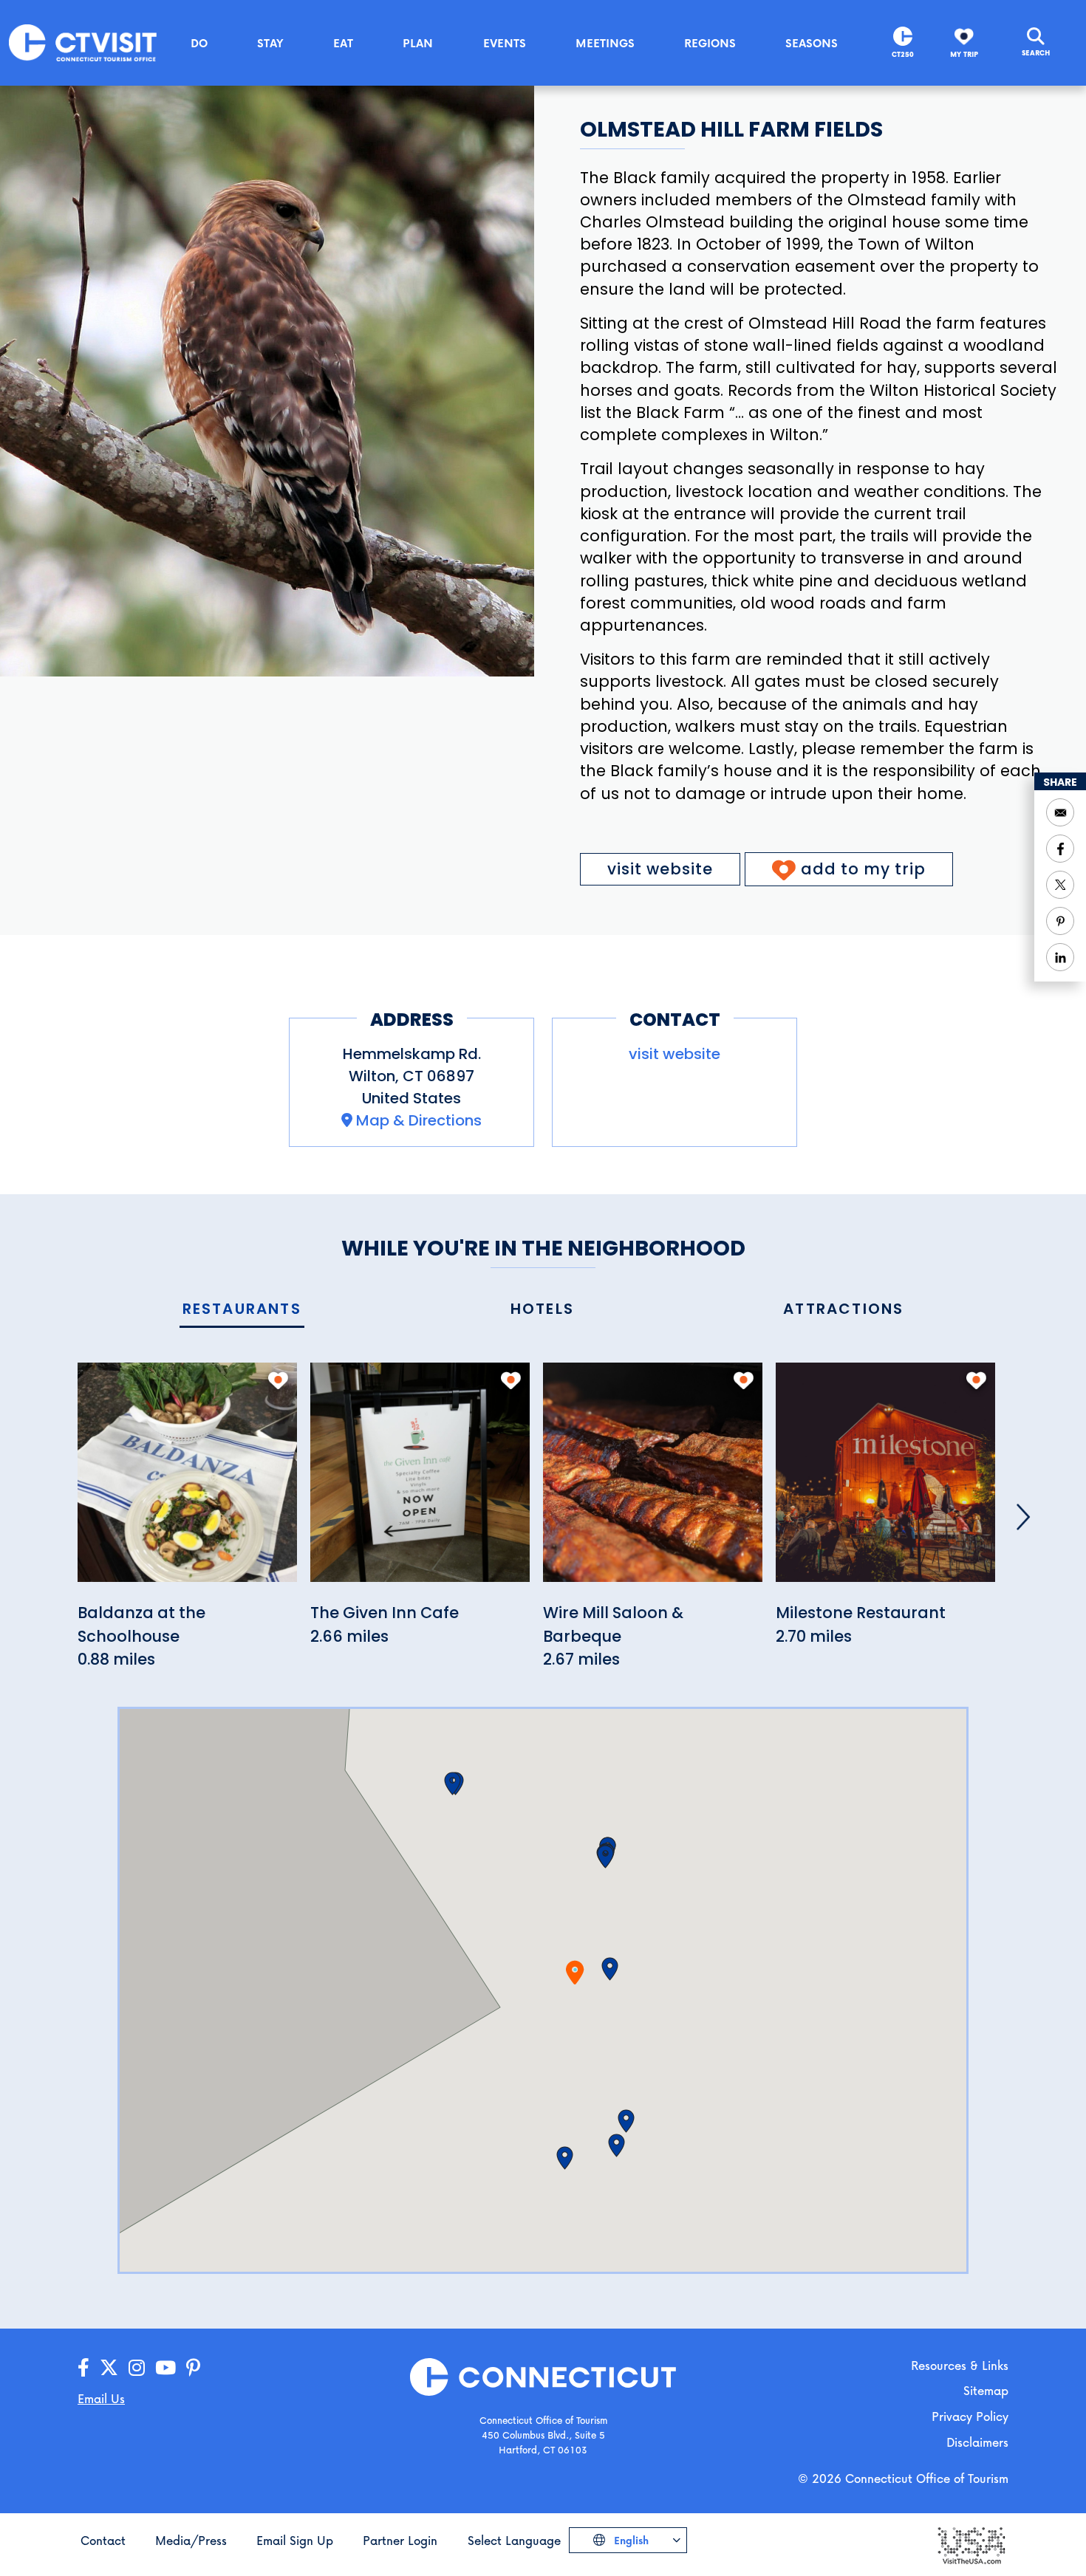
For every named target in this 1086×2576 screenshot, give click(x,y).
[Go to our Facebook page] (83, 2368)
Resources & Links (960, 2365)
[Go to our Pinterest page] (193, 2368)
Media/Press (191, 2540)
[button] (610, 1969)
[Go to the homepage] (83, 42)
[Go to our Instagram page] (137, 2368)
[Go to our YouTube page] (165, 2368)
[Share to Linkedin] (1060, 957)
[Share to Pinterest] (1060, 921)
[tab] (242, 1310)
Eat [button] (343, 43)
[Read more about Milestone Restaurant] (885, 1480)
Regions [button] (710, 43)
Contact (103, 2540)
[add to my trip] (278, 1380)
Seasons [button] (812, 43)
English (630, 2540)
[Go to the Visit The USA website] (971, 2545)
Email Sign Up (295, 2540)
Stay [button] (270, 43)
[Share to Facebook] (1060, 849)
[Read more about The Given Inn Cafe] (420, 1480)
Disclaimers (977, 2442)
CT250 (903, 54)
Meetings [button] (605, 43)
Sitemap (986, 2390)
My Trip (964, 54)
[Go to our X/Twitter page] (109, 2368)
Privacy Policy (970, 2416)
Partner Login (400, 2540)
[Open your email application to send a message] (1060, 812)
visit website (660, 869)
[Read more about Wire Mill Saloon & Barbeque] (653, 1480)
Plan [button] (418, 43)
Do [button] (199, 43)
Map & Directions (419, 1120)
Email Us (101, 2398)
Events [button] (505, 43)
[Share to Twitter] (1060, 885)
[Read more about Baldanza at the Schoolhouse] (187, 1480)
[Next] (1023, 1517)
